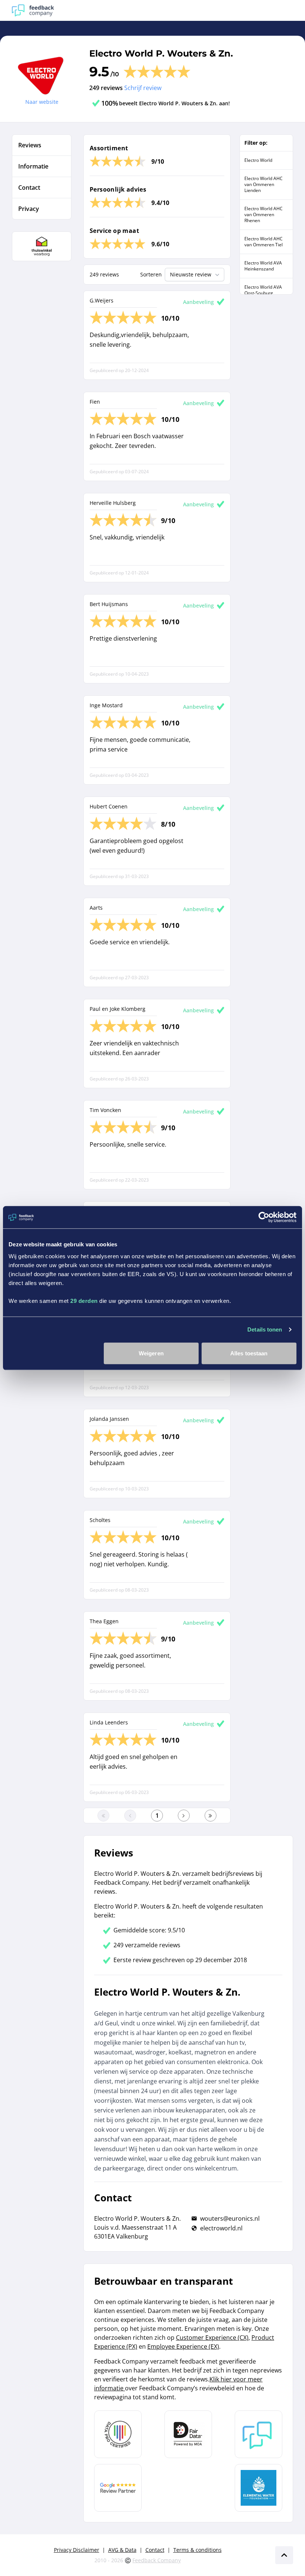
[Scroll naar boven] (284, 2555)
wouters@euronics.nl (230, 2218)
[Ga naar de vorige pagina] (130, 1816)
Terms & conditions (198, 2550)
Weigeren (151, 1353)
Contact (155, 2550)
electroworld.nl (221, 2228)
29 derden (84, 1300)
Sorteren (151, 274)
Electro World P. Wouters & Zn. (161, 53)
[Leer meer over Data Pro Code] (118, 2434)
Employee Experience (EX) (183, 2346)
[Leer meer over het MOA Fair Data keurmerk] (188, 2434)
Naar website (42, 102)
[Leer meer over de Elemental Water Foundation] (259, 2488)
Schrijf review (143, 88)
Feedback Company (157, 2560)
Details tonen (265, 1329)
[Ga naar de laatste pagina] (211, 1816)
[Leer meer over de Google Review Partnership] (118, 2488)
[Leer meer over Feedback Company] (259, 2434)
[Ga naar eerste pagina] (103, 1816)
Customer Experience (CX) (212, 2338)
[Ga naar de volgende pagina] (184, 1816)
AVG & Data (122, 2550)
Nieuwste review (191, 274)
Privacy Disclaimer (77, 2550)
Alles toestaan (249, 1353)
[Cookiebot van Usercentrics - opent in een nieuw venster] (264, 1217)
